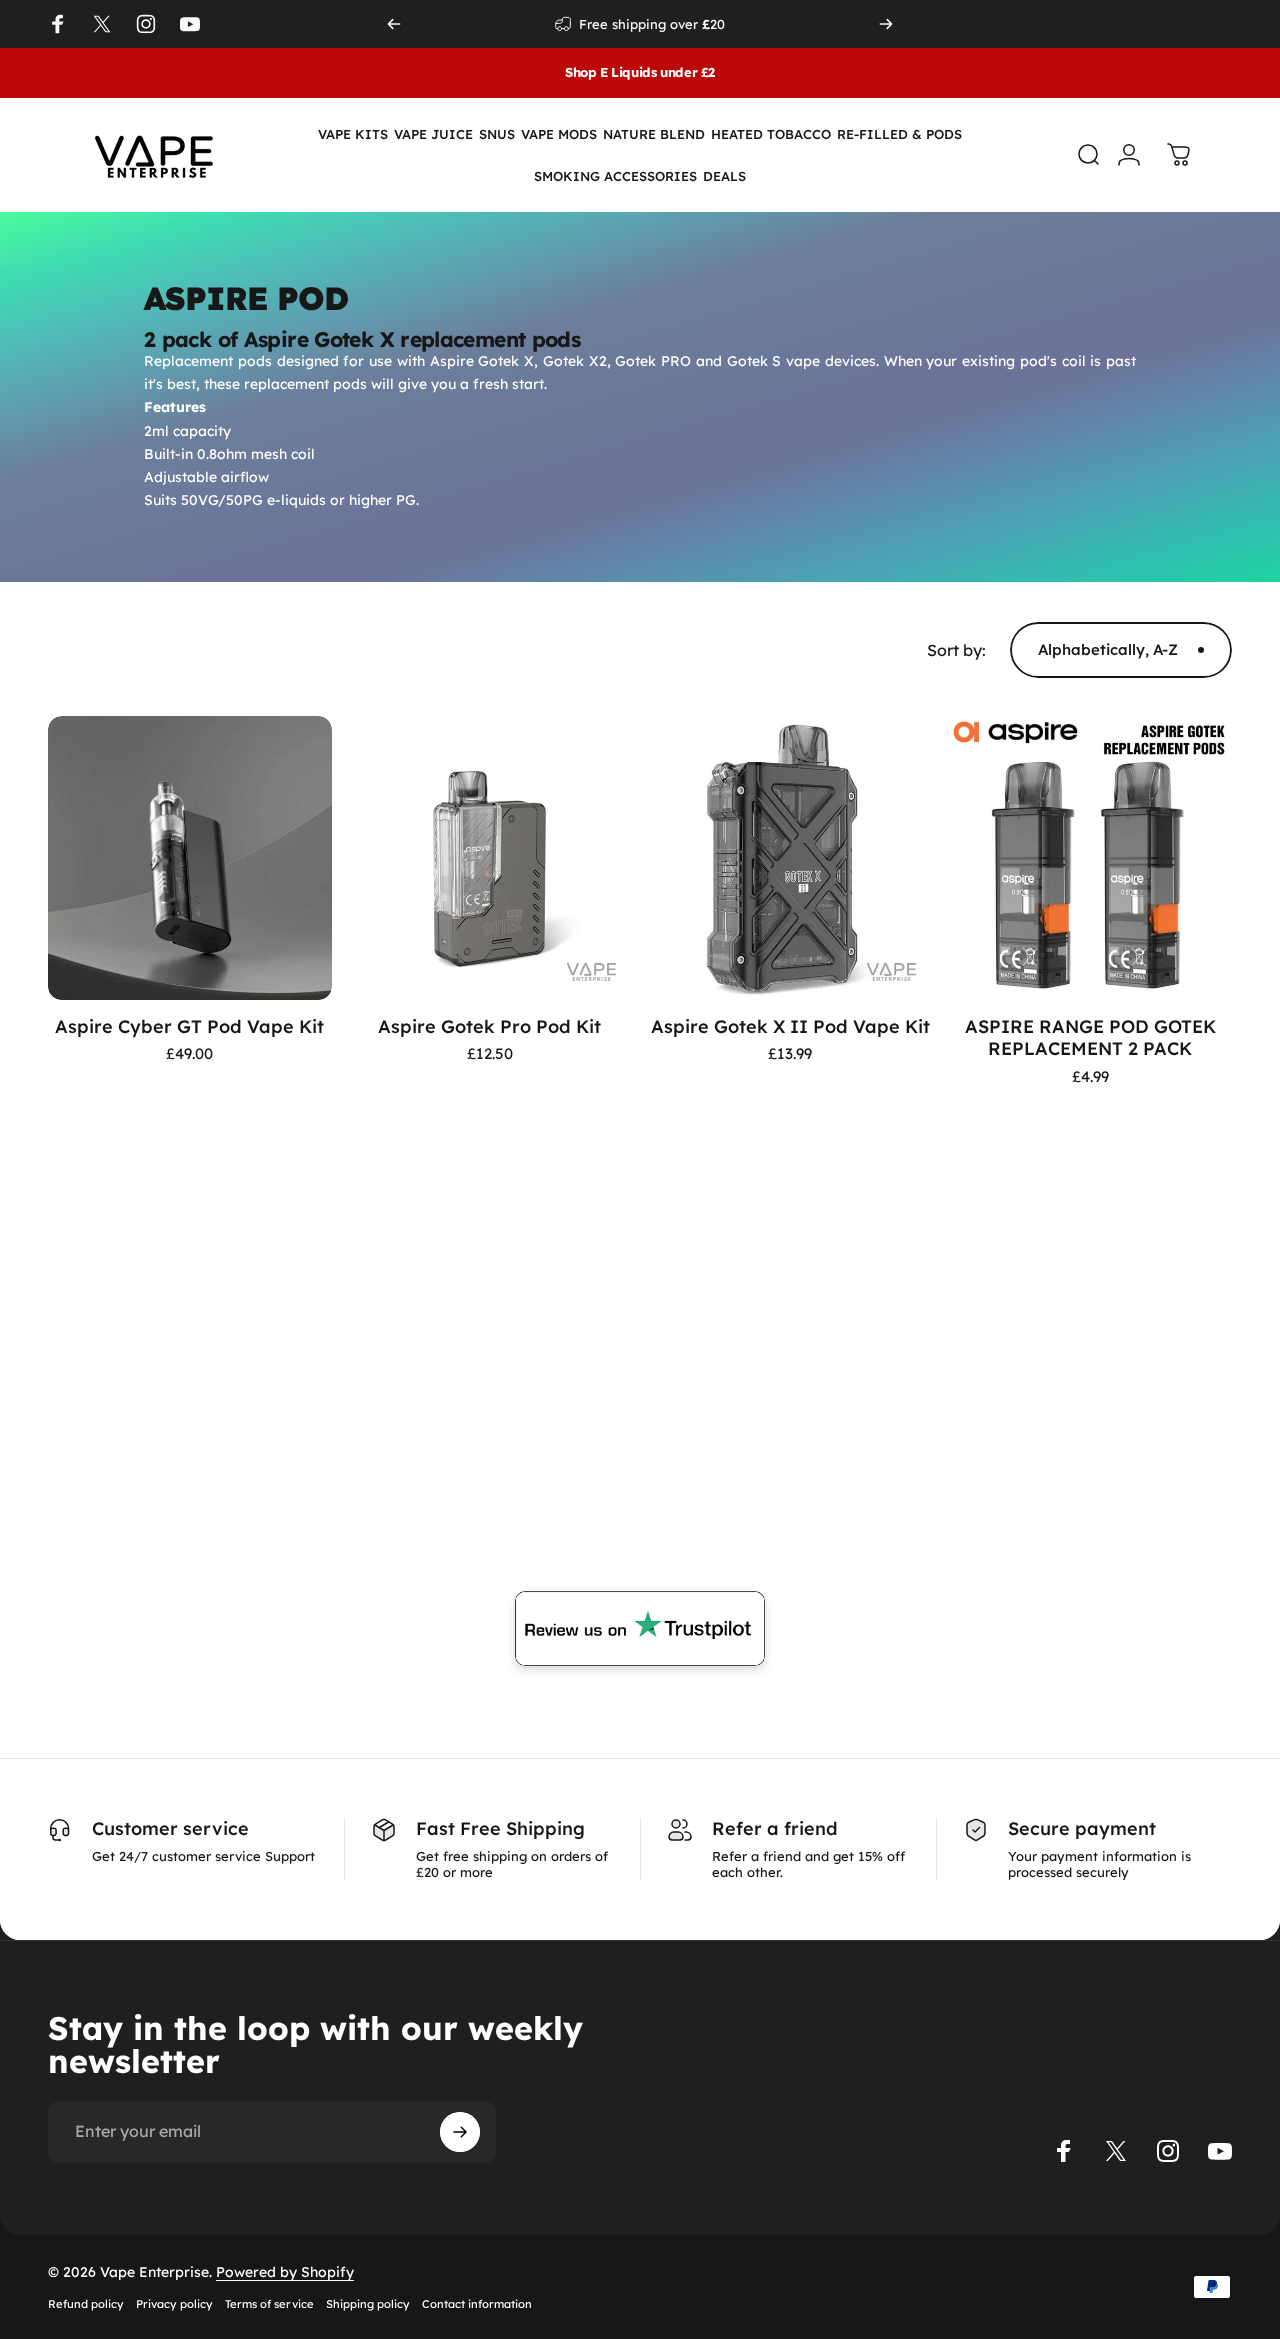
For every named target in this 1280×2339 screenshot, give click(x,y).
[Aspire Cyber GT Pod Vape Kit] (190, 858)
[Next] (886, 24)
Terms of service (269, 2304)
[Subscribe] (460, 2132)
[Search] (1079, 155)
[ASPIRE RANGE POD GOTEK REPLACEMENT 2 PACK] (1090, 858)
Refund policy (86, 2304)
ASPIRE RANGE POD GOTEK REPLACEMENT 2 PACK (1090, 1038)
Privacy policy (174, 2304)
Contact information (477, 2304)
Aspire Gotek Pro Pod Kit (489, 1026)
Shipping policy (368, 2304)
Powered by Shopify (285, 2272)
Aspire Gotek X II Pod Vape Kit (790, 1026)
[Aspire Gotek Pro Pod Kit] (490, 858)
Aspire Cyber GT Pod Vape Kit (189, 1026)
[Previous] (394, 24)
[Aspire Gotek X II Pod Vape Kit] (790, 858)
